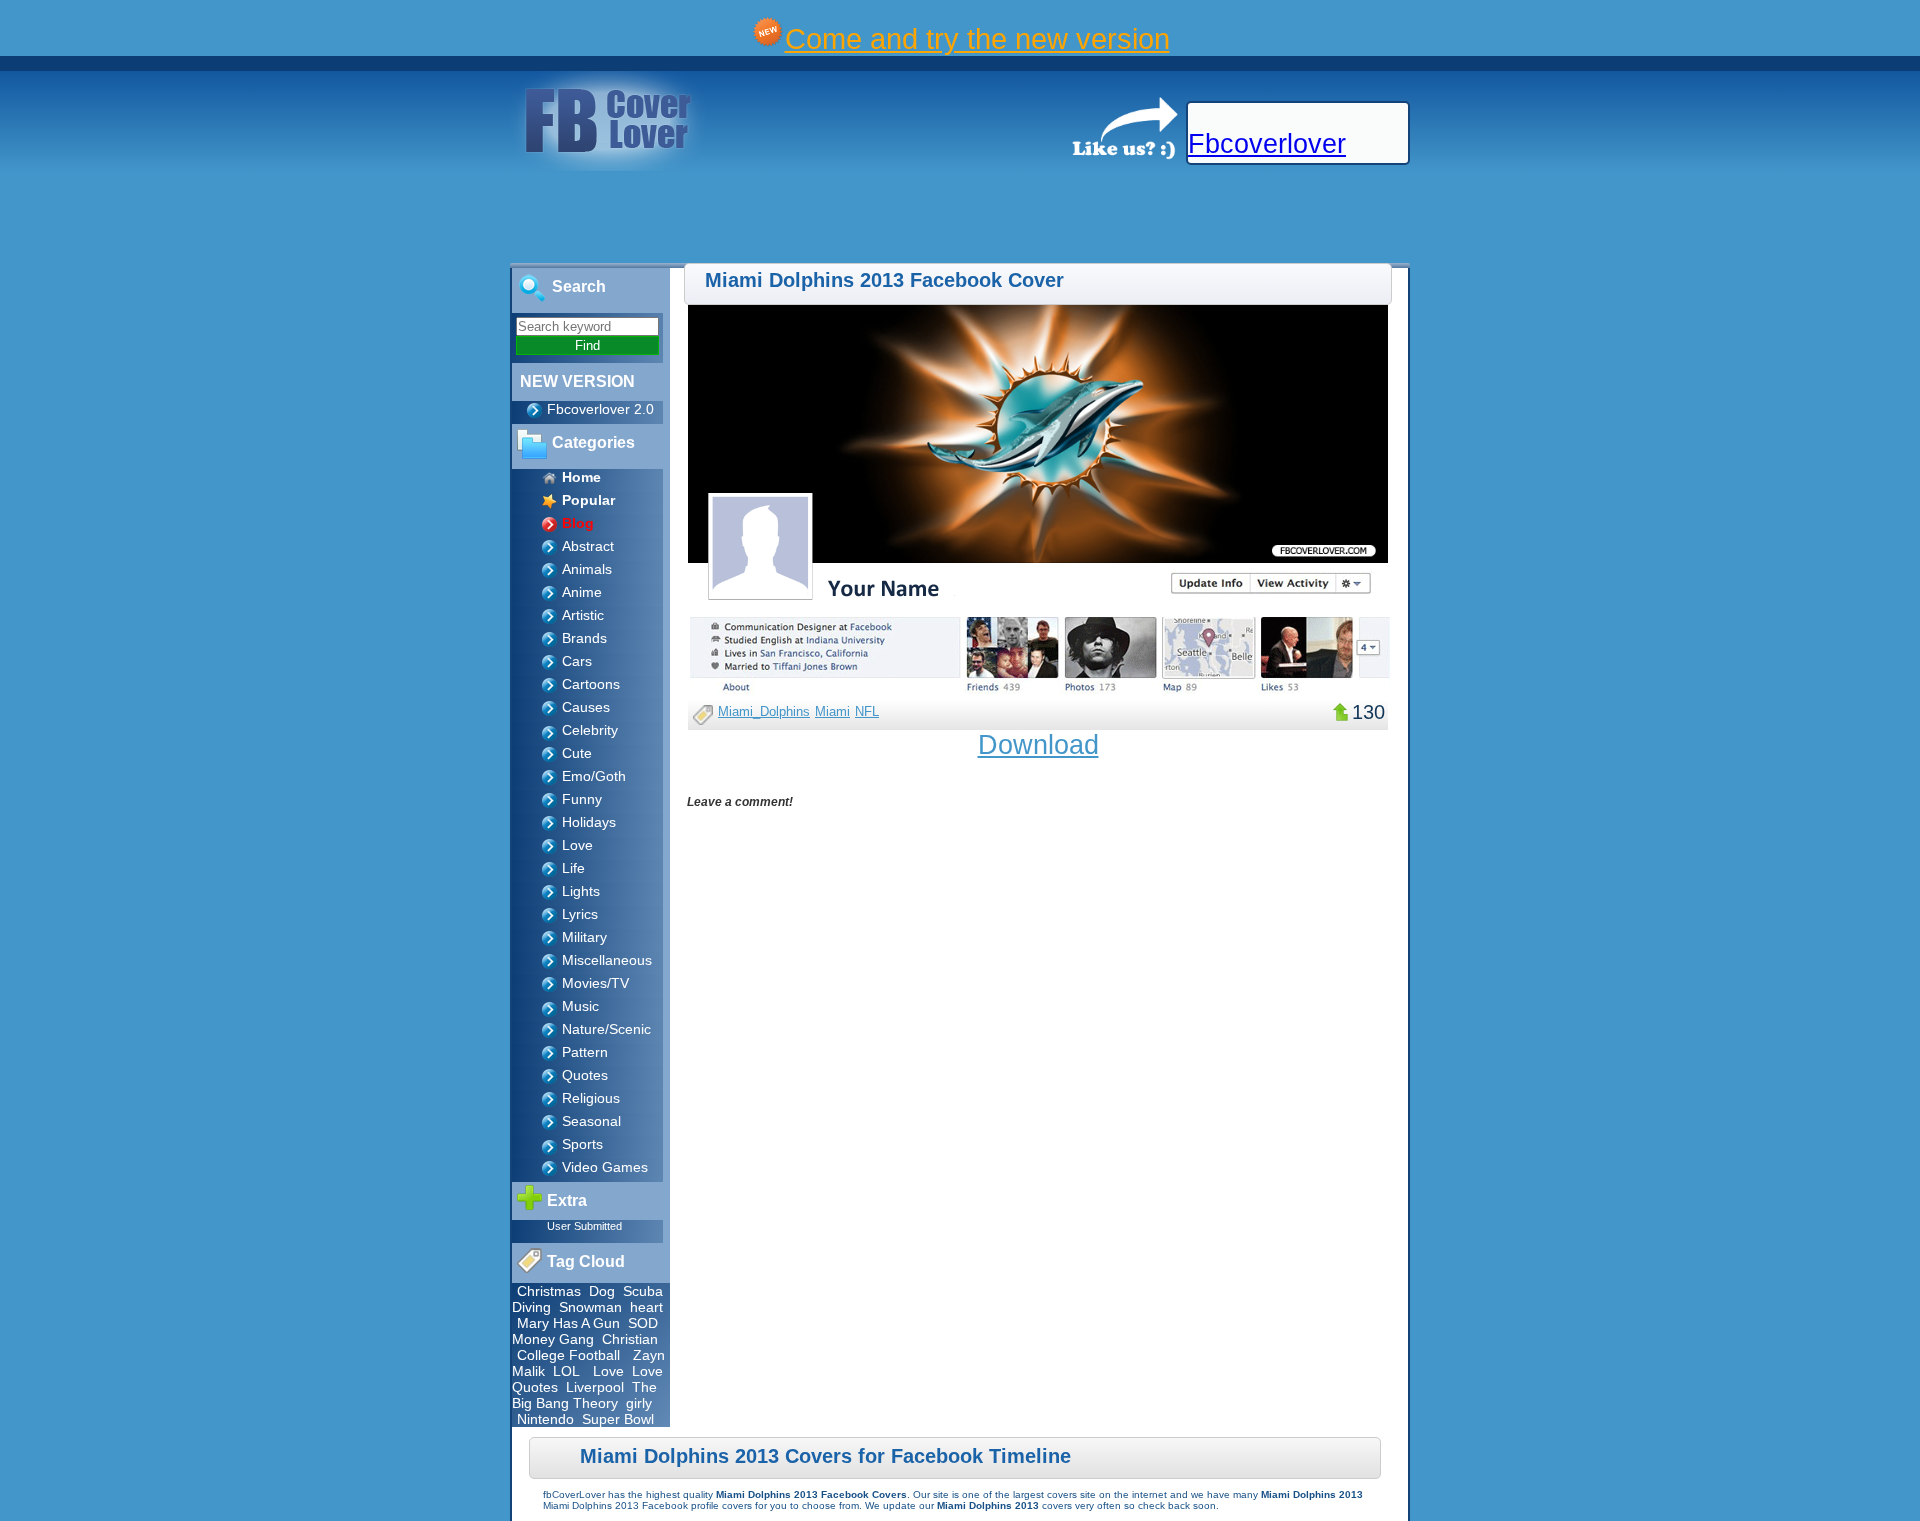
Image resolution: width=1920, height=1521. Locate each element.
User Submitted (584, 1226)
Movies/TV (595, 983)
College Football (568, 1355)
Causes (586, 707)
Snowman (590, 1307)
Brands (584, 638)
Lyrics (580, 914)
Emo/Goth (594, 776)
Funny (582, 799)
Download (1038, 745)
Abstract (588, 546)
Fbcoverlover (1267, 144)
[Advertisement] (364, 218)
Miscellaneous (607, 960)
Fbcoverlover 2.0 (600, 409)
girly (639, 1403)
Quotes (585, 1075)
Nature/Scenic (606, 1029)
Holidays (589, 822)
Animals (587, 569)
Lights (581, 891)
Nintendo (545, 1419)
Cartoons (591, 684)
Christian (630, 1339)
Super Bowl (618, 1419)
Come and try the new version (977, 38)
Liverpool (595, 1387)
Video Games (605, 1167)
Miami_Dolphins (764, 711)
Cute (577, 753)
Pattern (585, 1052)
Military (584, 937)
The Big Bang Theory (584, 1395)
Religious (591, 1098)
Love (577, 845)
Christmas (549, 1291)
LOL (566, 1371)
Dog (602, 1291)
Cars (577, 661)
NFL (867, 711)
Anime (582, 592)
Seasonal (591, 1121)
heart (646, 1307)
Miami (832, 711)
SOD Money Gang (585, 1331)
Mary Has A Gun (568, 1323)
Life (573, 868)
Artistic (583, 615)
